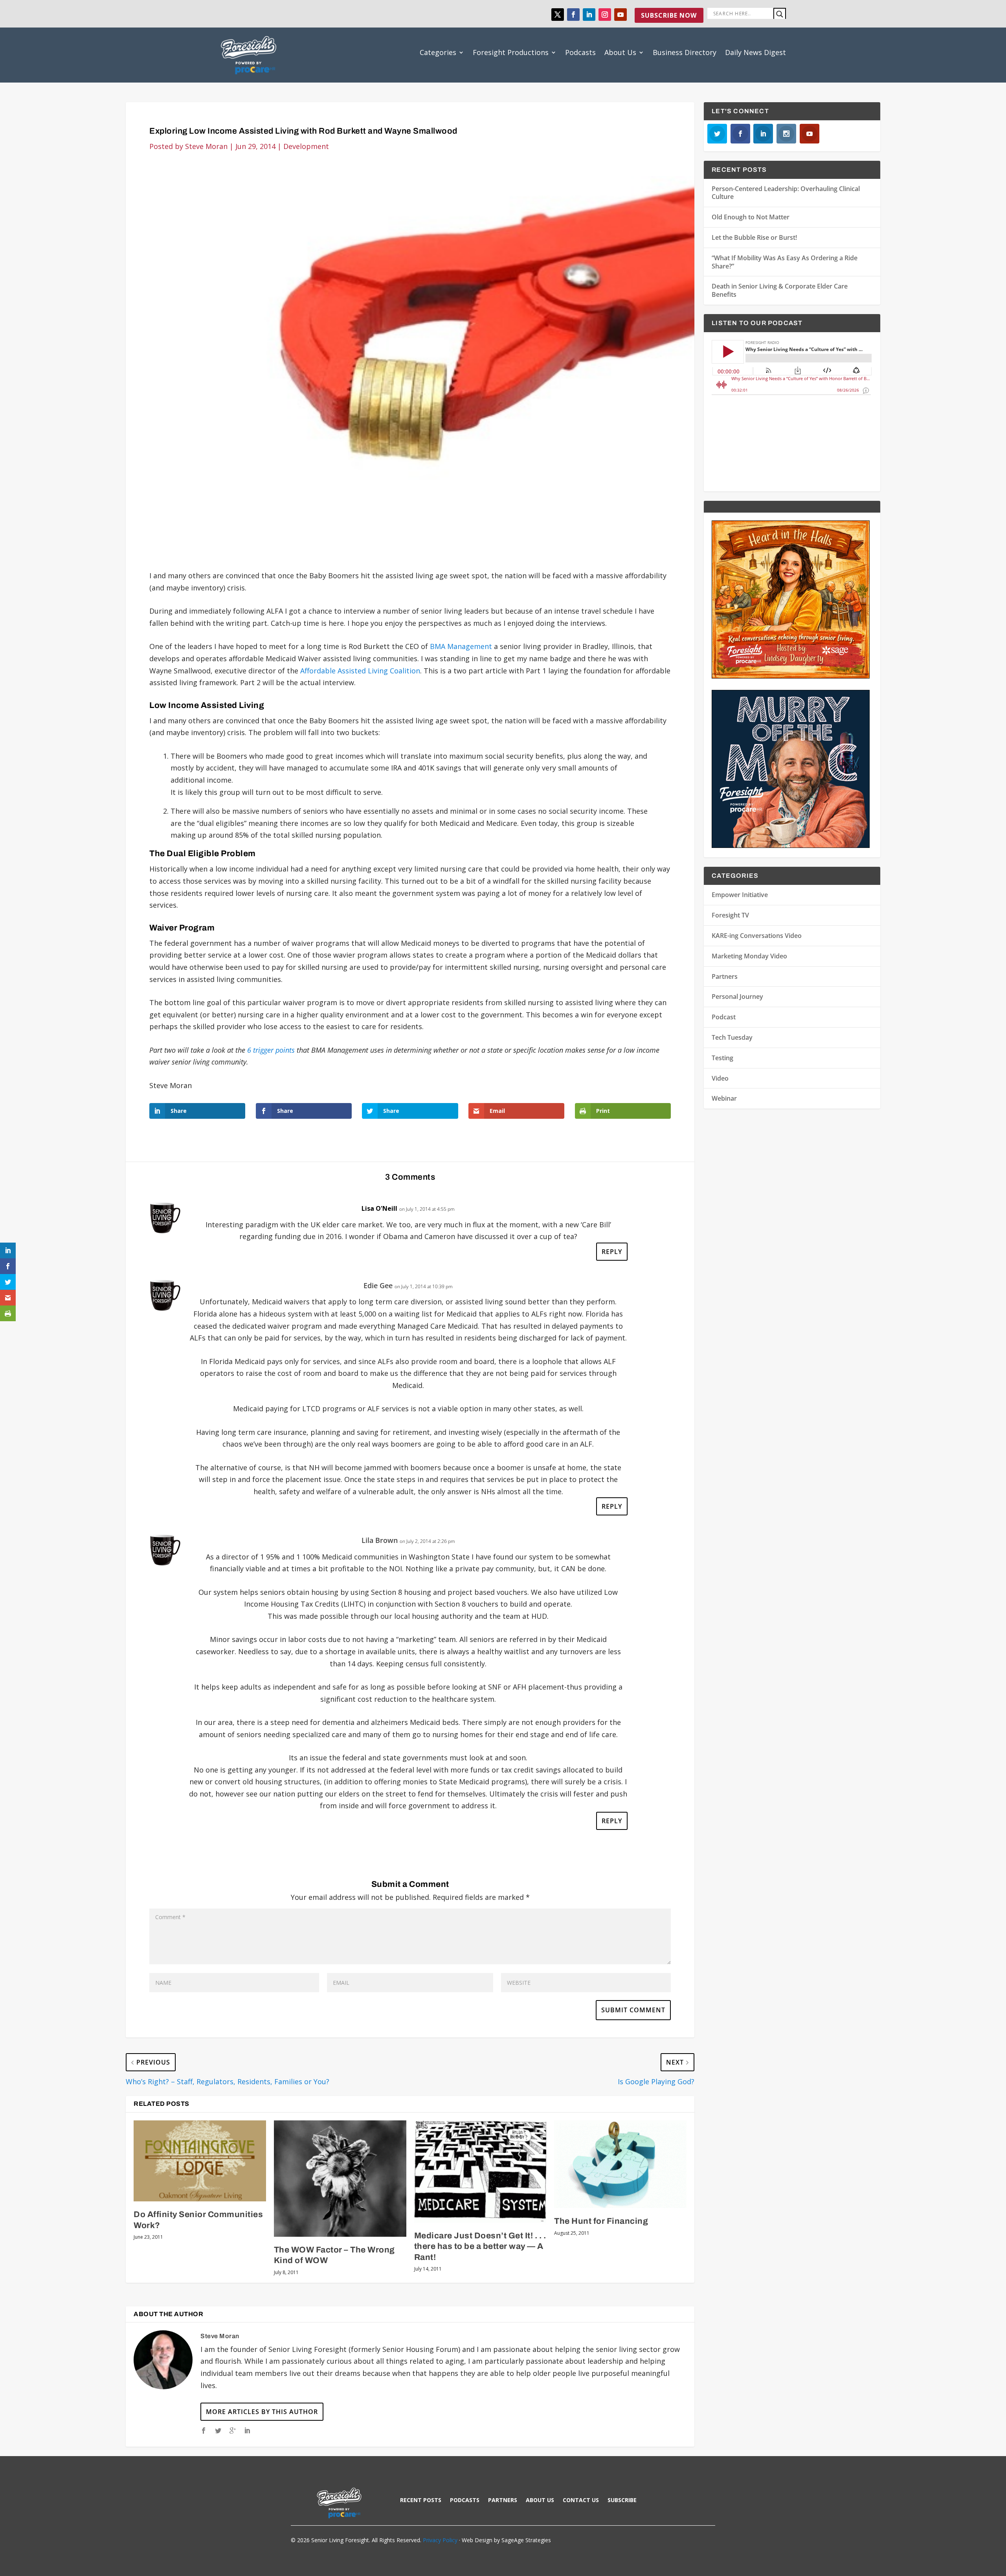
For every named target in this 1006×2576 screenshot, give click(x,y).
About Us (620, 52)
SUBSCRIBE (622, 2501)
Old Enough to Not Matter (751, 217)
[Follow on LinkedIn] (589, 15)
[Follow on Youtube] (620, 15)
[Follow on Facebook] (573, 15)
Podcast (724, 1017)
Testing (722, 1058)
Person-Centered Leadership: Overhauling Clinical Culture (786, 193)
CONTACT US (581, 2501)
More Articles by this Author (262, 2412)
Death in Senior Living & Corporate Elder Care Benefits (780, 290)
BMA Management (461, 646)
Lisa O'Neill (379, 1208)
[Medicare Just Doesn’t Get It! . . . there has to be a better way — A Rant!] (480, 2171)
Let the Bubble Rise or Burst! (754, 237)
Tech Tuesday (732, 1037)
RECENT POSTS (421, 2501)
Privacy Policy (440, 2540)
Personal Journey (737, 997)
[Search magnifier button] (780, 14)
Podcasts (580, 52)
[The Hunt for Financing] (620, 2164)
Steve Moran (206, 146)
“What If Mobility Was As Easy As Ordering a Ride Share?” (785, 262)
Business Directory (685, 52)
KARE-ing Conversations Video (757, 936)
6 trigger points (270, 1050)
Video (720, 1078)
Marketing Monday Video (749, 956)
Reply (612, 1252)
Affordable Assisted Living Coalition (360, 671)
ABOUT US (540, 2501)
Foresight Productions (511, 52)
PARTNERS (503, 2501)
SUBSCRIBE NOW (669, 15)
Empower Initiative (740, 895)
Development (306, 146)
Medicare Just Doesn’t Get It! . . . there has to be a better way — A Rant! (480, 2246)
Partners (725, 976)
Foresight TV (730, 915)
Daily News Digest (755, 52)
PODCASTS (465, 2501)
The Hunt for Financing (601, 2221)
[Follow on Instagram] (605, 15)
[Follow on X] (558, 15)
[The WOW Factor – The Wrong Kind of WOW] (340, 2179)
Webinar (724, 1098)
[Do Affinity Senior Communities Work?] (200, 2161)
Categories (438, 52)
